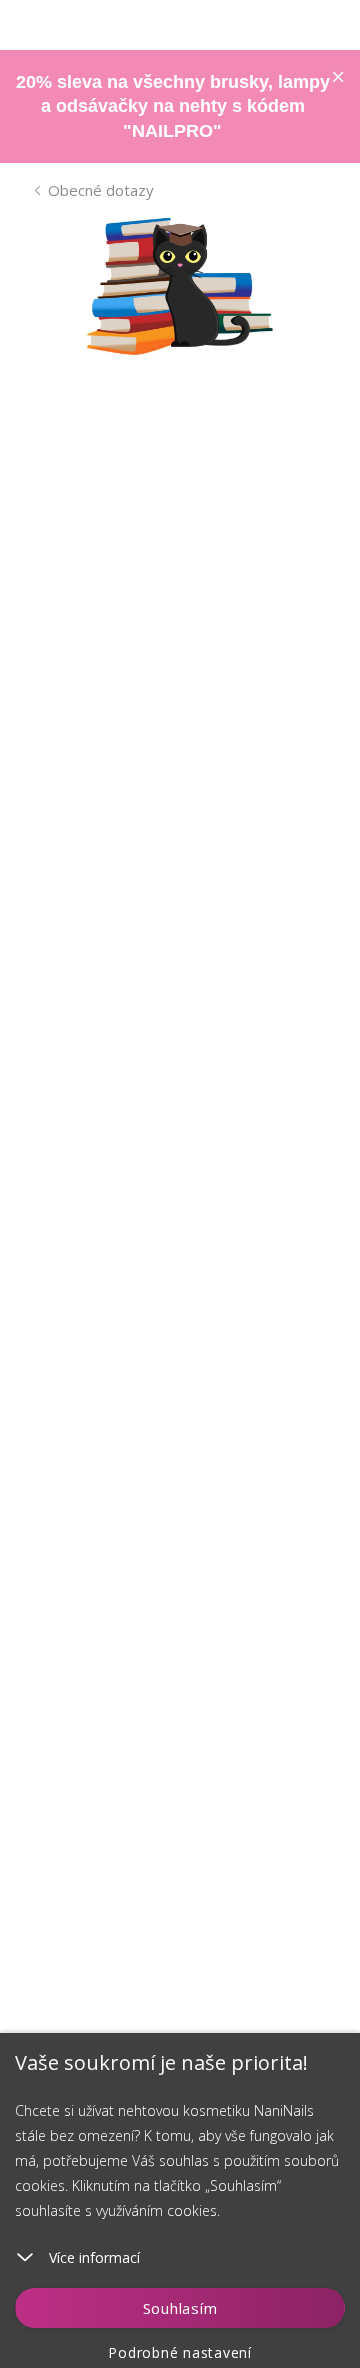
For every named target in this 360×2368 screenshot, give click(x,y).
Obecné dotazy (101, 190)
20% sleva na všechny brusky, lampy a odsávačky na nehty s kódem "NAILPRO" (173, 106)
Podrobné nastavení (180, 2352)
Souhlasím (180, 2308)
